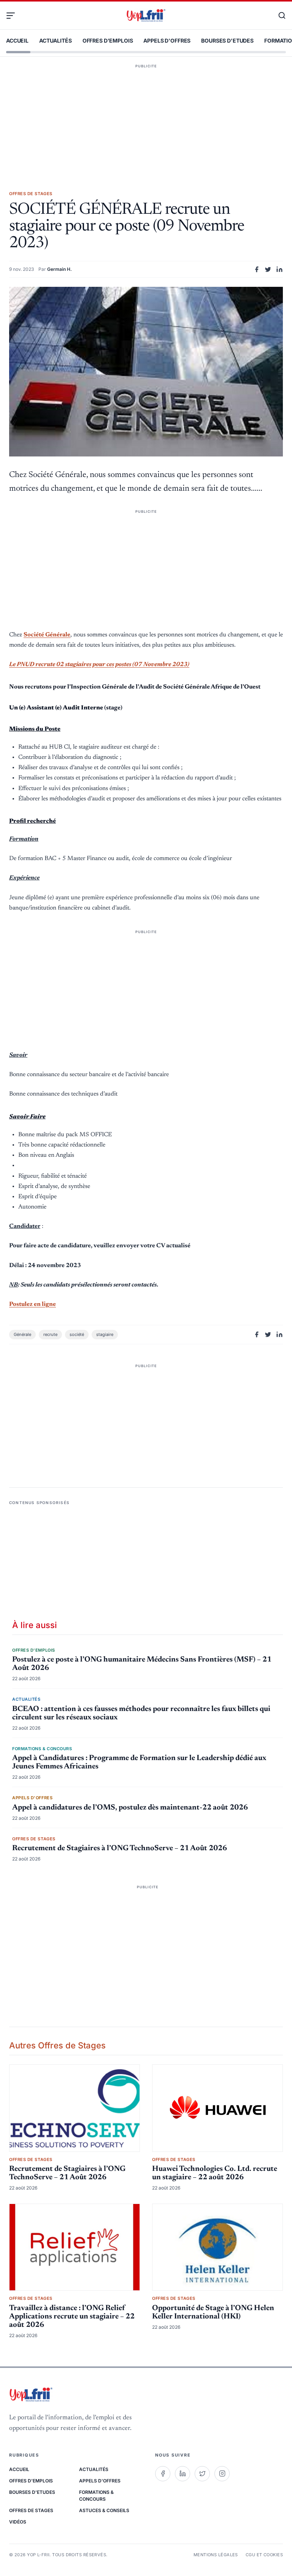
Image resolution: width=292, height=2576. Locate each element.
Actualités (56, 41)
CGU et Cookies (264, 2555)
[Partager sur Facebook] (257, 269)
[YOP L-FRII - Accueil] (146, 16)
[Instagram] (222, 2474)
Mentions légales (216, 2555)
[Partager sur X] (268, 269)
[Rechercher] (278, 16)
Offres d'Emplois (108, 41)
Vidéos (18, 2522)
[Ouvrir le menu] (14, 16)
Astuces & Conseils (104, 2510)
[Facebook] (163, 2474)
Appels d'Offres (167, 41)
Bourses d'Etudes (227, 41)
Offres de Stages (31, 2510)
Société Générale (47, 635)
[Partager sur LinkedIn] (279, 269)
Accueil (17, 41)
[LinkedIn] (182, 2474)
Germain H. (60, 269)
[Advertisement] (146, 116)
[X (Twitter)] (202, 2474)
